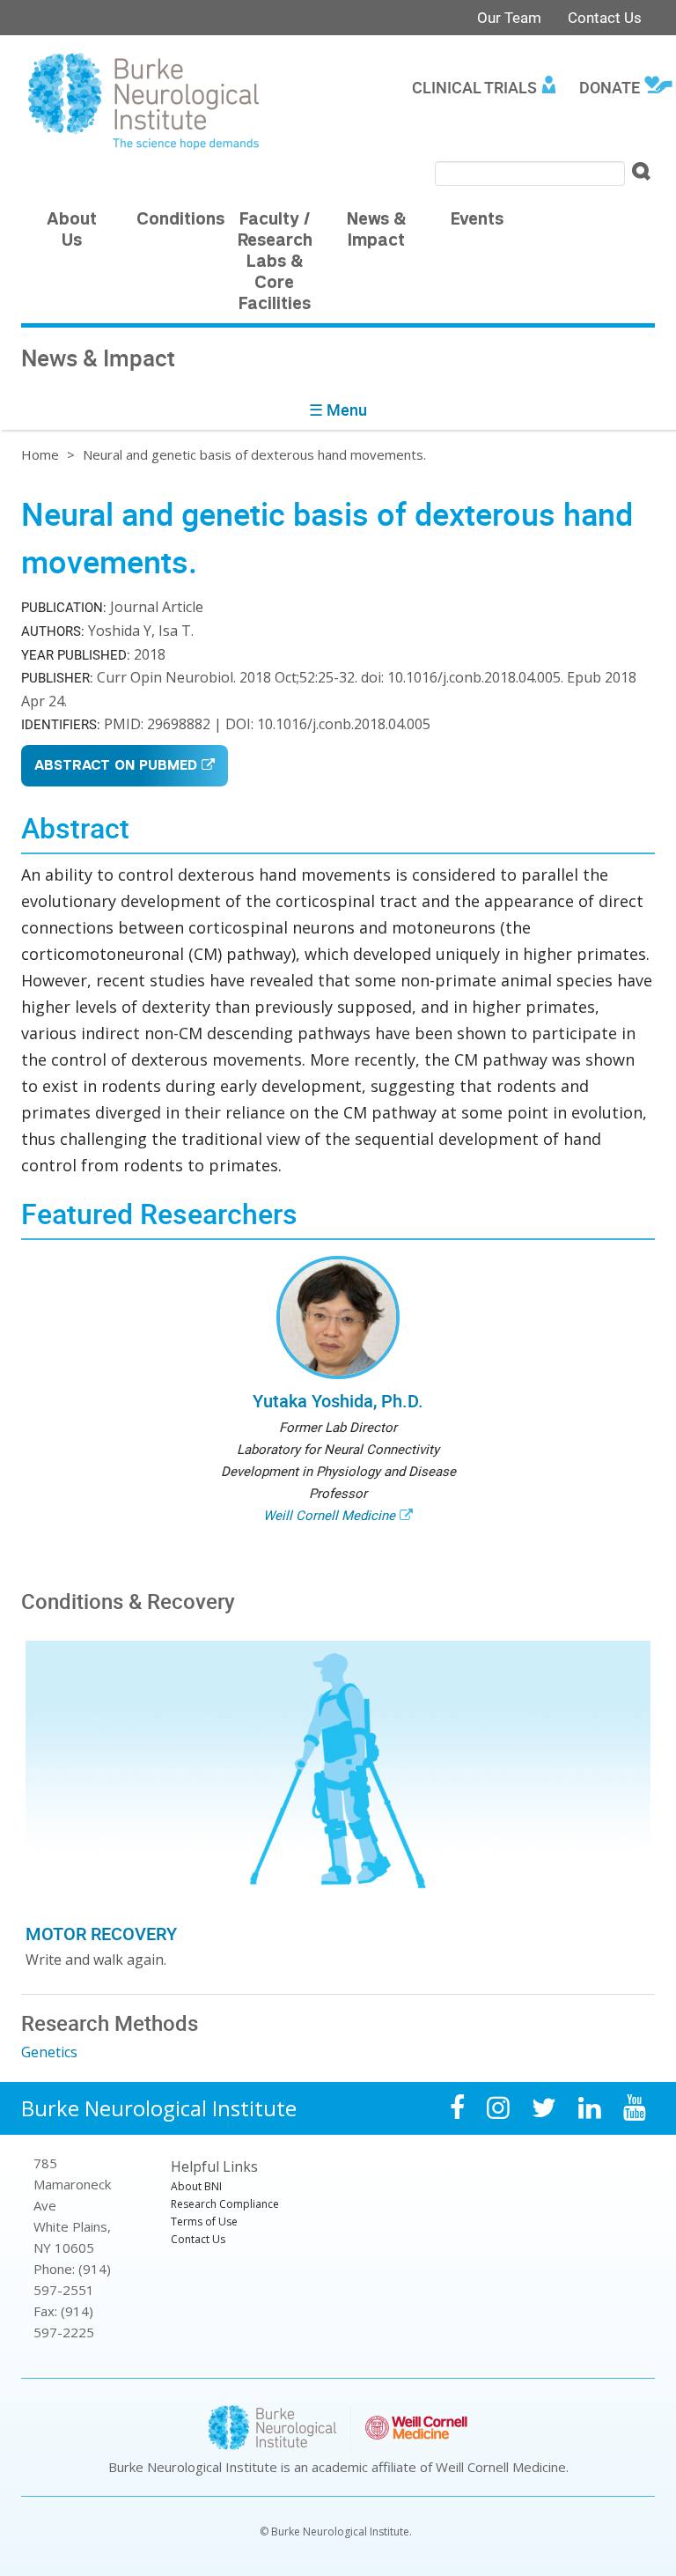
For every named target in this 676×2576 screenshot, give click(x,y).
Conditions (180, 221)
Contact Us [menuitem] (198, 2239)
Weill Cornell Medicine (329, 1515)
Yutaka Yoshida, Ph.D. (338, 1401)
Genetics (49, 2052)
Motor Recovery (101, 1934)
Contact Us (605, 17)
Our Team (509, 17)
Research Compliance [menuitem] (225, 2204)
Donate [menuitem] (610, 87)
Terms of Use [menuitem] (204, 2222)
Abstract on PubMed (116, 767)
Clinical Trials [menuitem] (474, 87)
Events (477, 221)
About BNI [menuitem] (196, 2186)
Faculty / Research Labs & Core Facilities (275, 263)
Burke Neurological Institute (159, 2108)
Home (40, 454)
